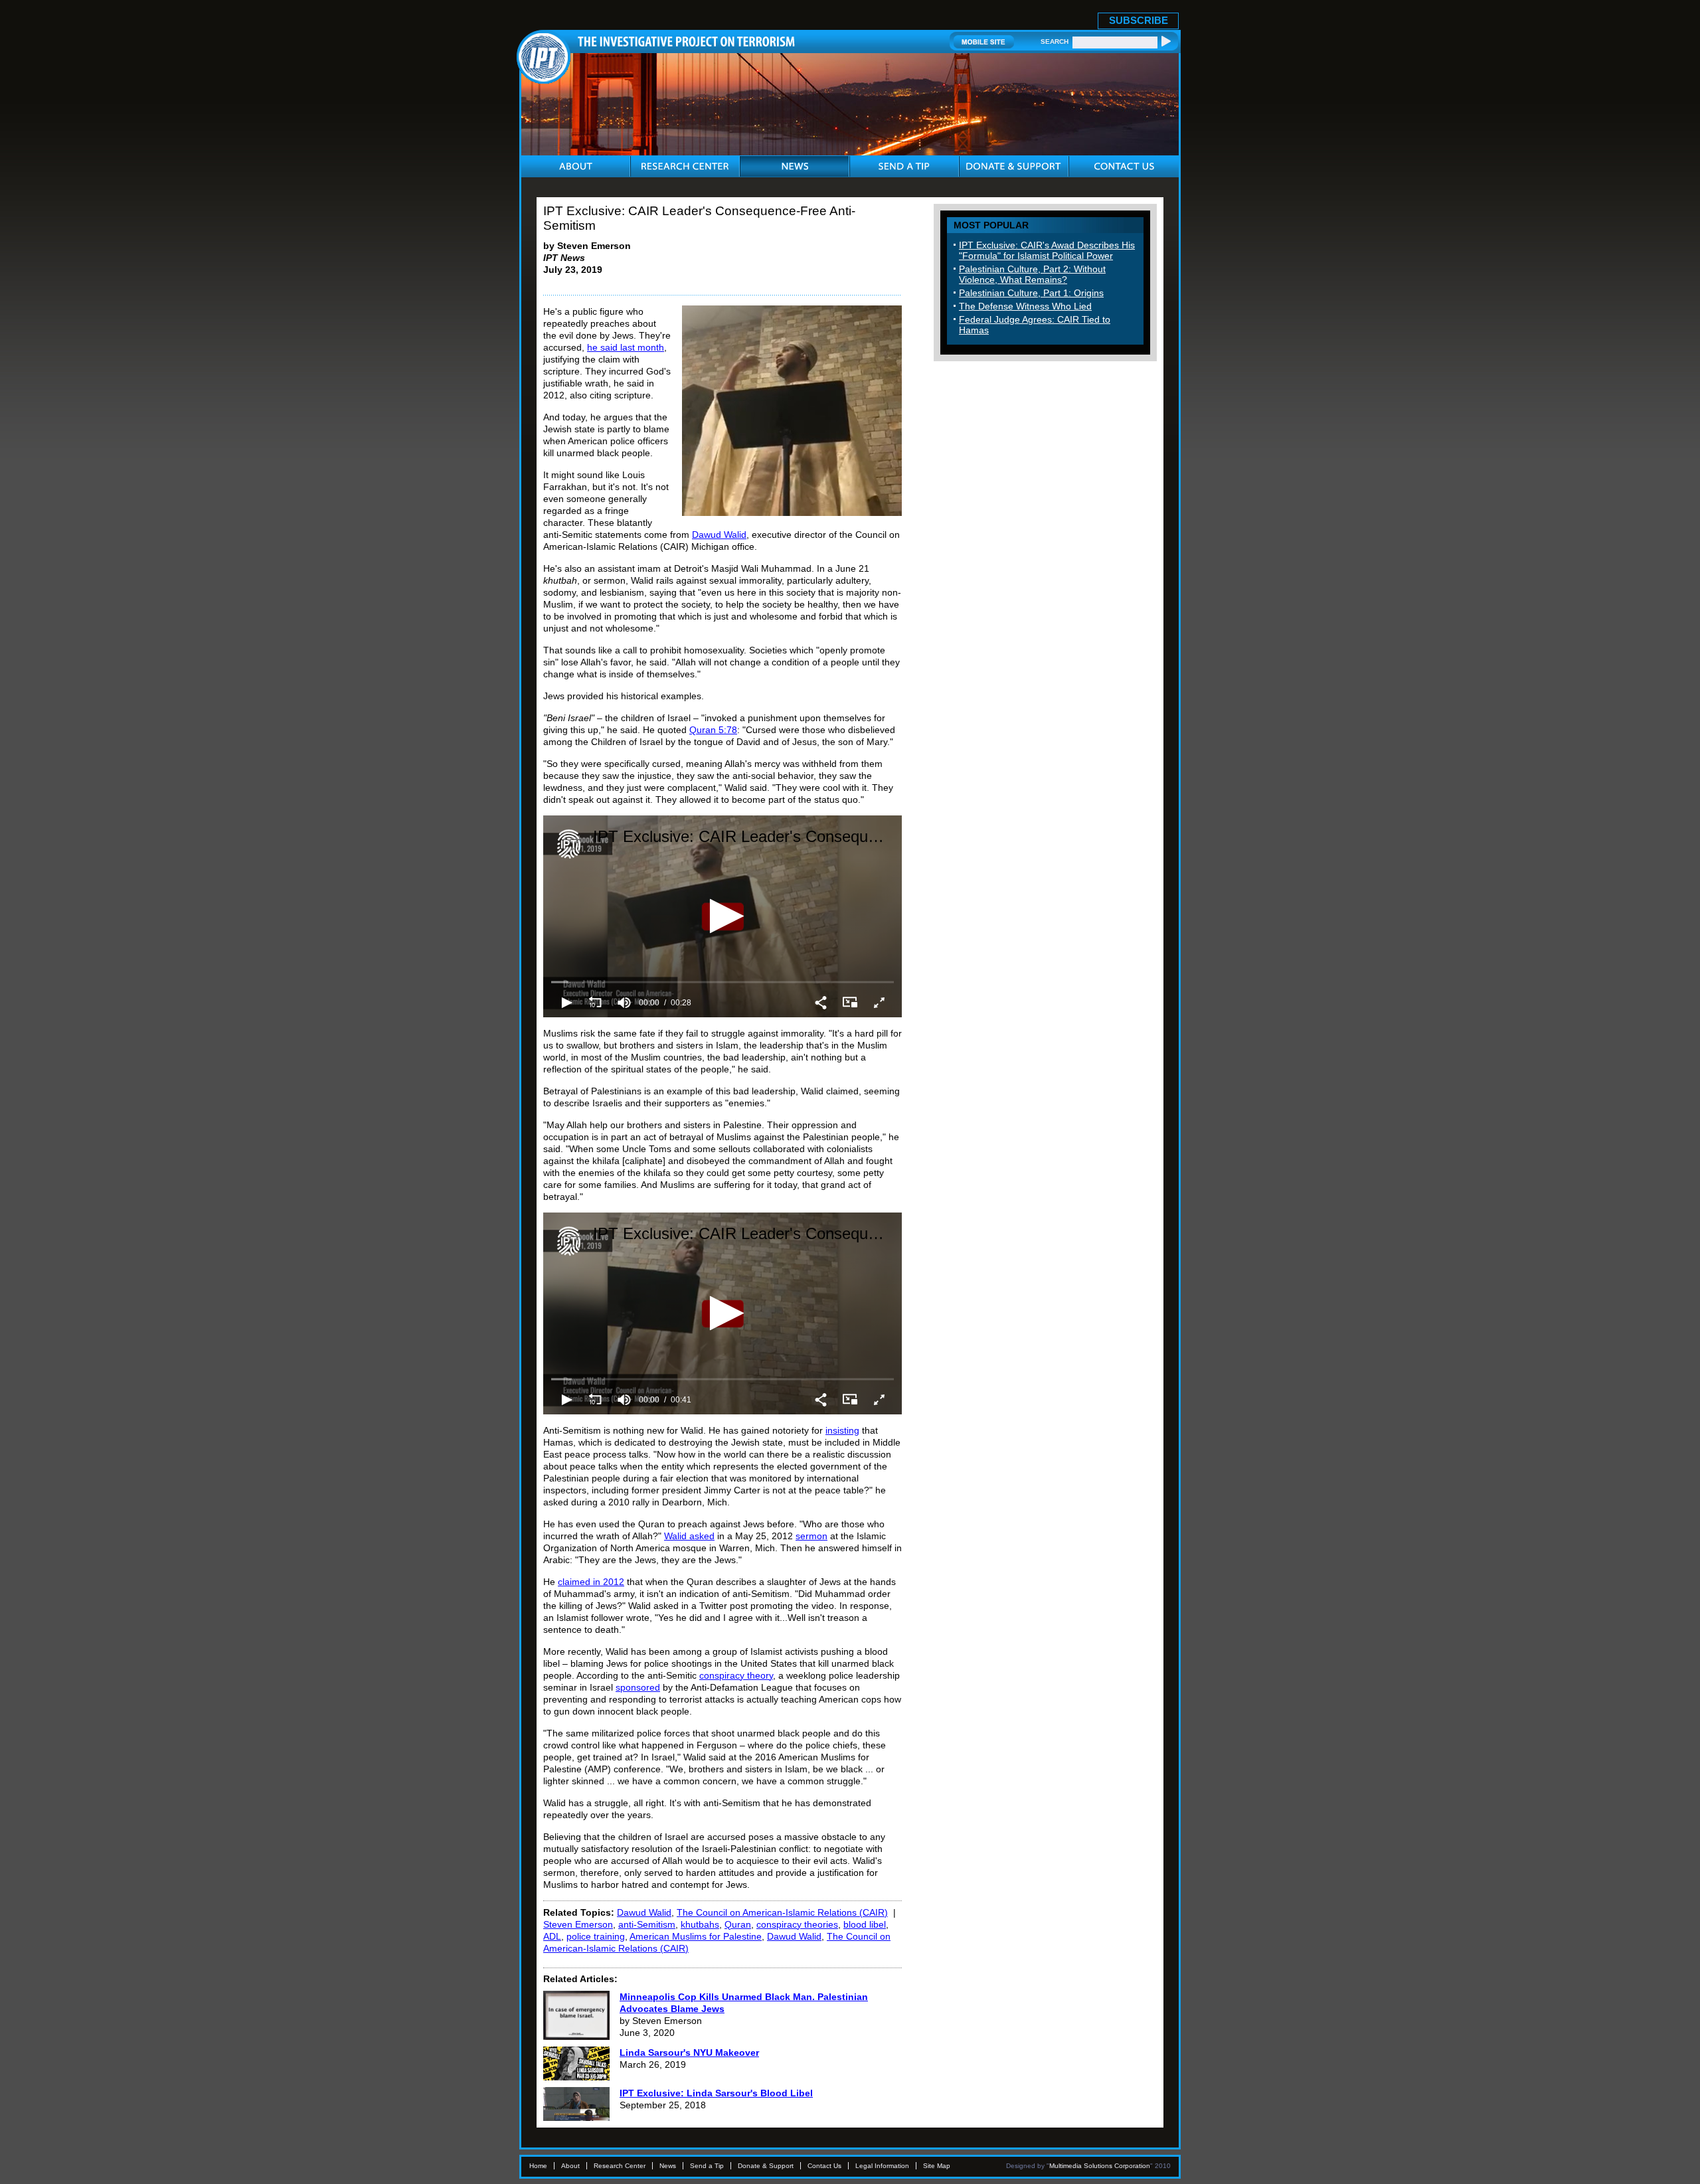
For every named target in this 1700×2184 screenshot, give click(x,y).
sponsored (638, 1687)
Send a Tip (707, 2166)
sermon (811, 1536)
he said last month (626, 347)
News (668, 2166)
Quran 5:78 (713, 730)
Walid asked (689, 1536)
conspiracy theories (797, 1924)
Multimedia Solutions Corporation (1100, 2166)
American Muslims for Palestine (696, 1936)
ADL (552, 1936)
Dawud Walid (719, 535)
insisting (842, 1430)
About (570, 2166)
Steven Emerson (578, 1924)
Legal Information (882, 2166)
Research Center (620, 2166)
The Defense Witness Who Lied (1025, 306)
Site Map (937, 2166)
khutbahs (700, 1924)
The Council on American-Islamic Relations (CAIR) (782, 1912)
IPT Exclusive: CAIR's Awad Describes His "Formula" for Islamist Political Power (1047, 250)
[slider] (722, 982)
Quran (738, 1924)
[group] (624, 1003)
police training (596, 1936)
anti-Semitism (647, 1924)
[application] (722, 916)
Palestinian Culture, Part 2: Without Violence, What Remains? (1032, 274)
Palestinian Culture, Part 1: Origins (1031, 293)
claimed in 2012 (591, 1582)
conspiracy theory (736, 1675)
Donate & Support (766, 2166)
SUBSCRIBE (1139, 20)
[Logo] (569, 844)
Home (538, 2166)
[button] (723, 916)
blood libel (865, 1924)
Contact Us (824, 2166)
